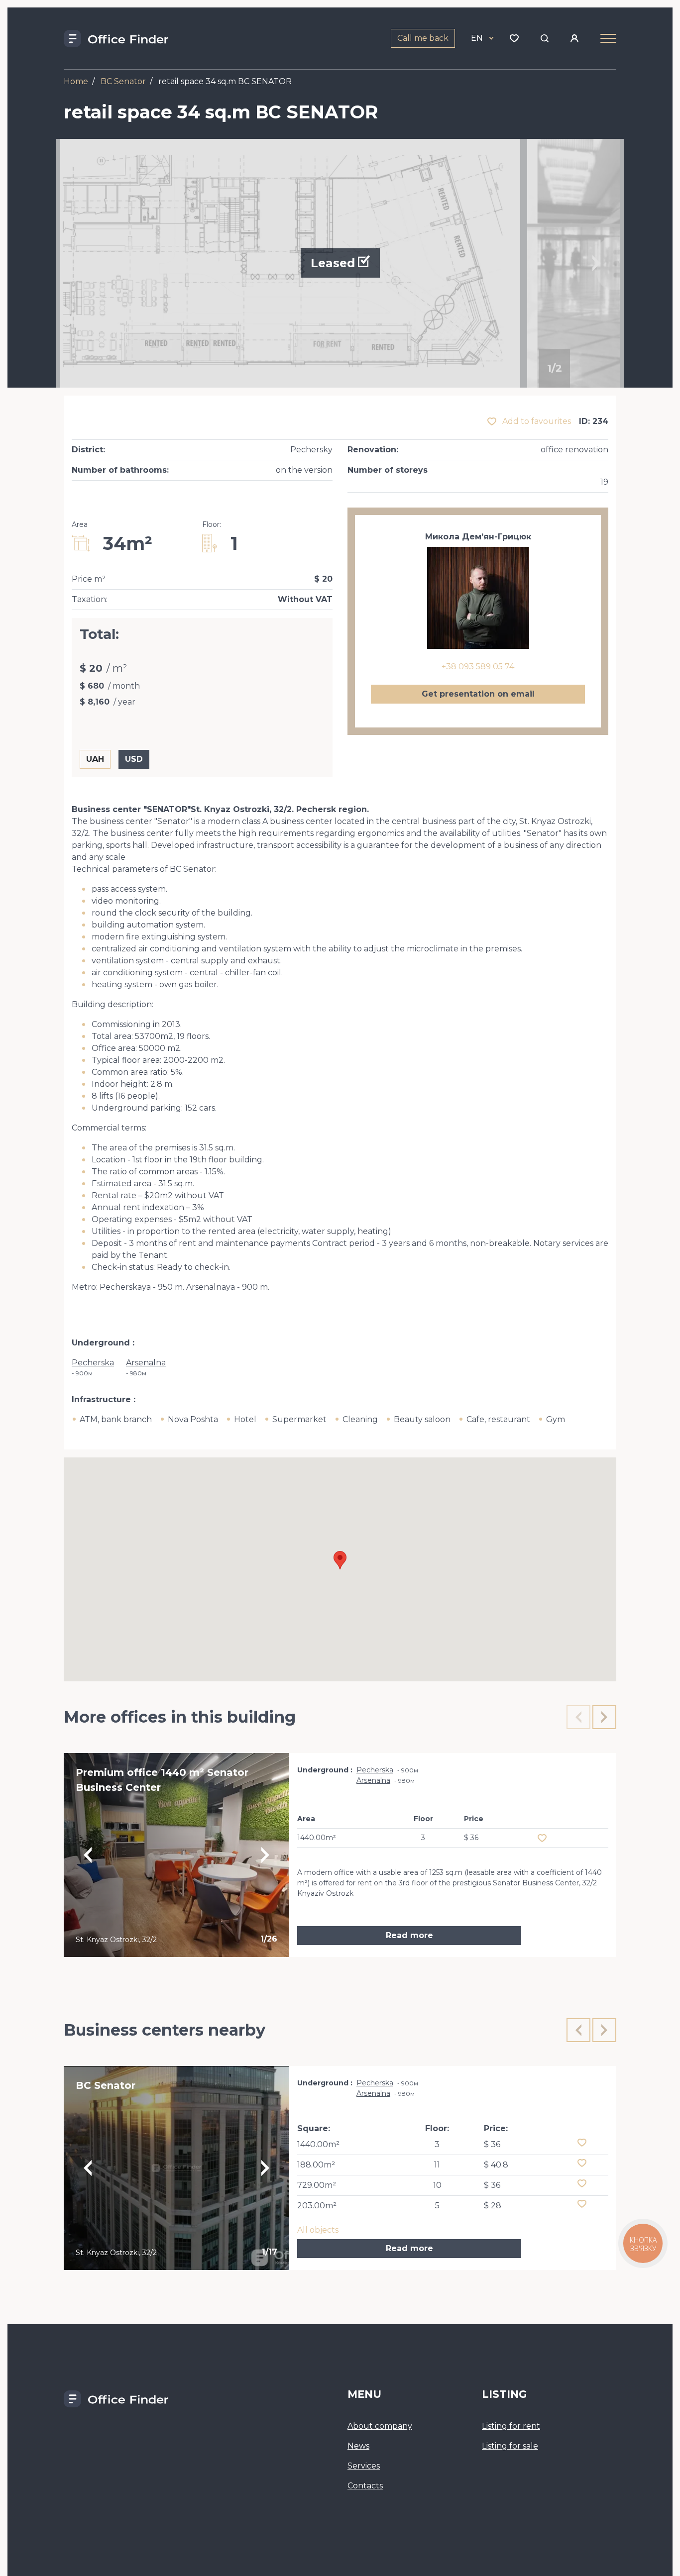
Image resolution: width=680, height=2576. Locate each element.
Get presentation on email (478, 694)
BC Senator (123, 81)
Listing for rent (511, 2426)
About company (380, 2426)
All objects (318, 2230)
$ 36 (492, 2144)
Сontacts (365, 2486)
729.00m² (317, 2185)
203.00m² (317, 2206)
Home (76, 81)
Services (364, 2466)
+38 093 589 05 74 (478, 667)
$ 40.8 (496, 2165)
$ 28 (493, 2206)
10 (437, 2185)
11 (437, 2165)
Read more (409, 1935)
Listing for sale (510, 2446)
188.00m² (316, 2165)
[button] (340, 1560)
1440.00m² (318, 2144)
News (358, 2446)
